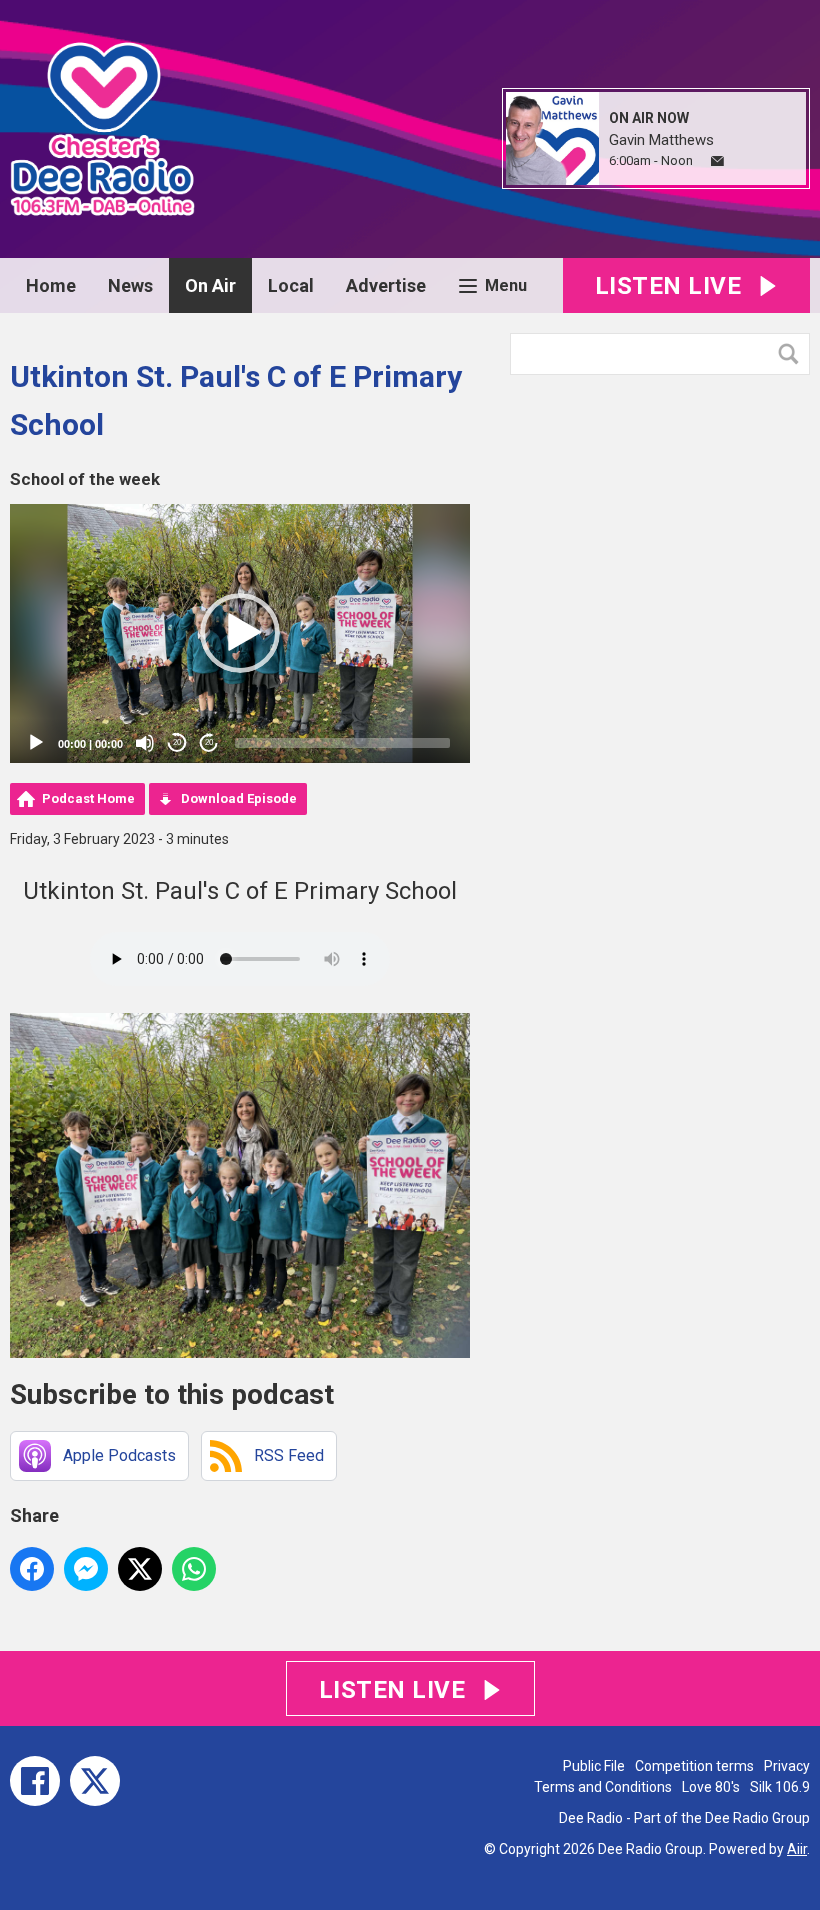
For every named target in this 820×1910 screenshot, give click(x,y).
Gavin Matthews (661, 140)
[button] (240, 633)
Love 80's (711, 1787)
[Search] (793, 354)
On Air (210, 285)
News (130, 285)
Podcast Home (88, 798)
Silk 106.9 (780, 1787)
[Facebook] (35, 1781)
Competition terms (694, 1766)
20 (177, 742)
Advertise (386, 285)
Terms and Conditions (603, 1787)
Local (291, 285)
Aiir (797, 1849)
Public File (594, 1766)
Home (51, 285)
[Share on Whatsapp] (194, 1569)
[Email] (717, 161)
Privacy (787, 1766)
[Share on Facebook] (32, 1569)
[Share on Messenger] (86, 1569)
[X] (95, 1781)
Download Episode (239, 798)
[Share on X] (140, 1569)
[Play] (36, 743)
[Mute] (145, 743)
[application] (240, 633)
